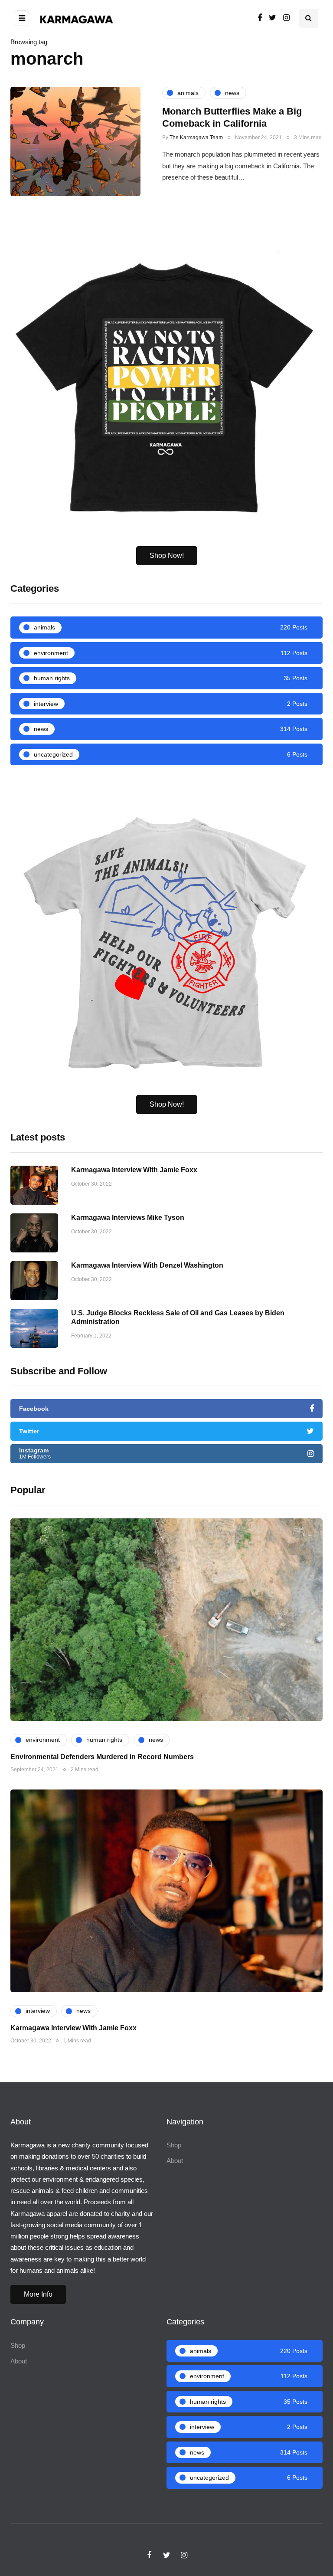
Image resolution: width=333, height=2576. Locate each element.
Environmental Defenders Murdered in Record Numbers (102, 1757)
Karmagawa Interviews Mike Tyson (128, 1218)
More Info (38, 2294)
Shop (174, 2145)
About (175, 2161)
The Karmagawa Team (196, 138)
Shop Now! (167, 556)
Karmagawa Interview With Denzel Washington (147, 1265)
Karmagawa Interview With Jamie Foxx (134, 1170)
